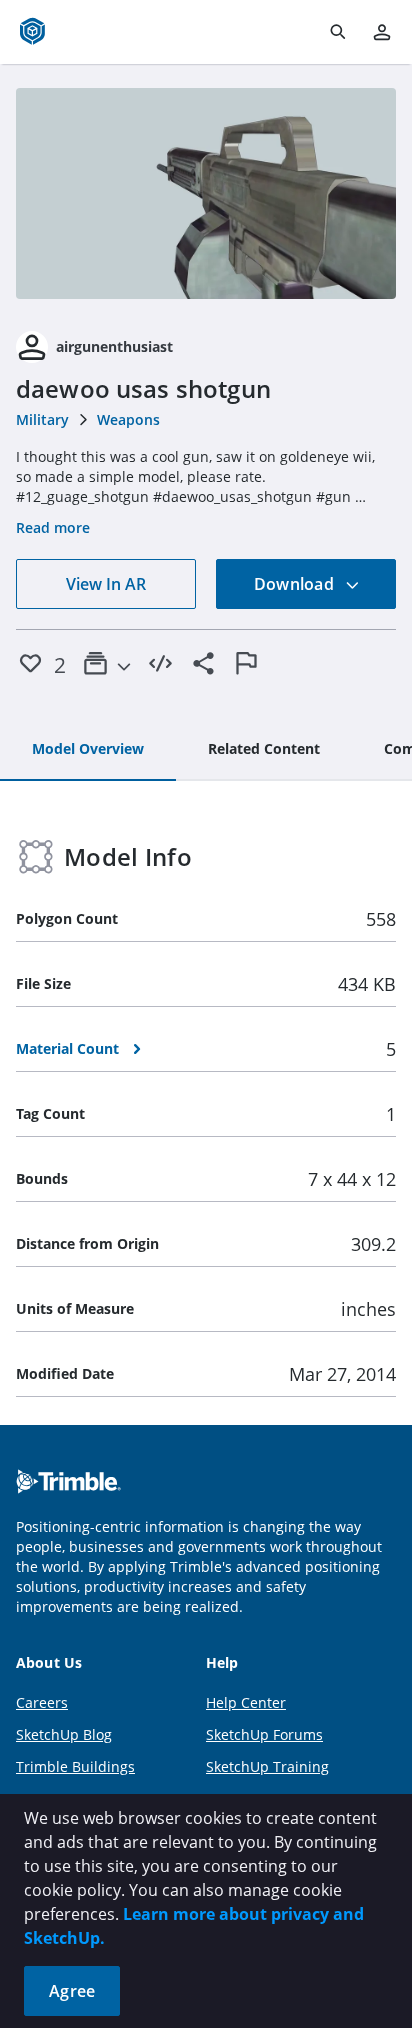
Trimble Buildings (75, 1766)
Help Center (246, 1702)
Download (296, 584)
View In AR (106, 584)
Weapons (128, 419)
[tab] (88, 750)
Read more (53, 527)
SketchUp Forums (264, 1734)
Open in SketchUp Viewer (206, 194)
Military (42, 419)
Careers (42, 1702)
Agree (72, 1991)
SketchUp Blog (64, 1734)
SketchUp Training (267, 1766)
